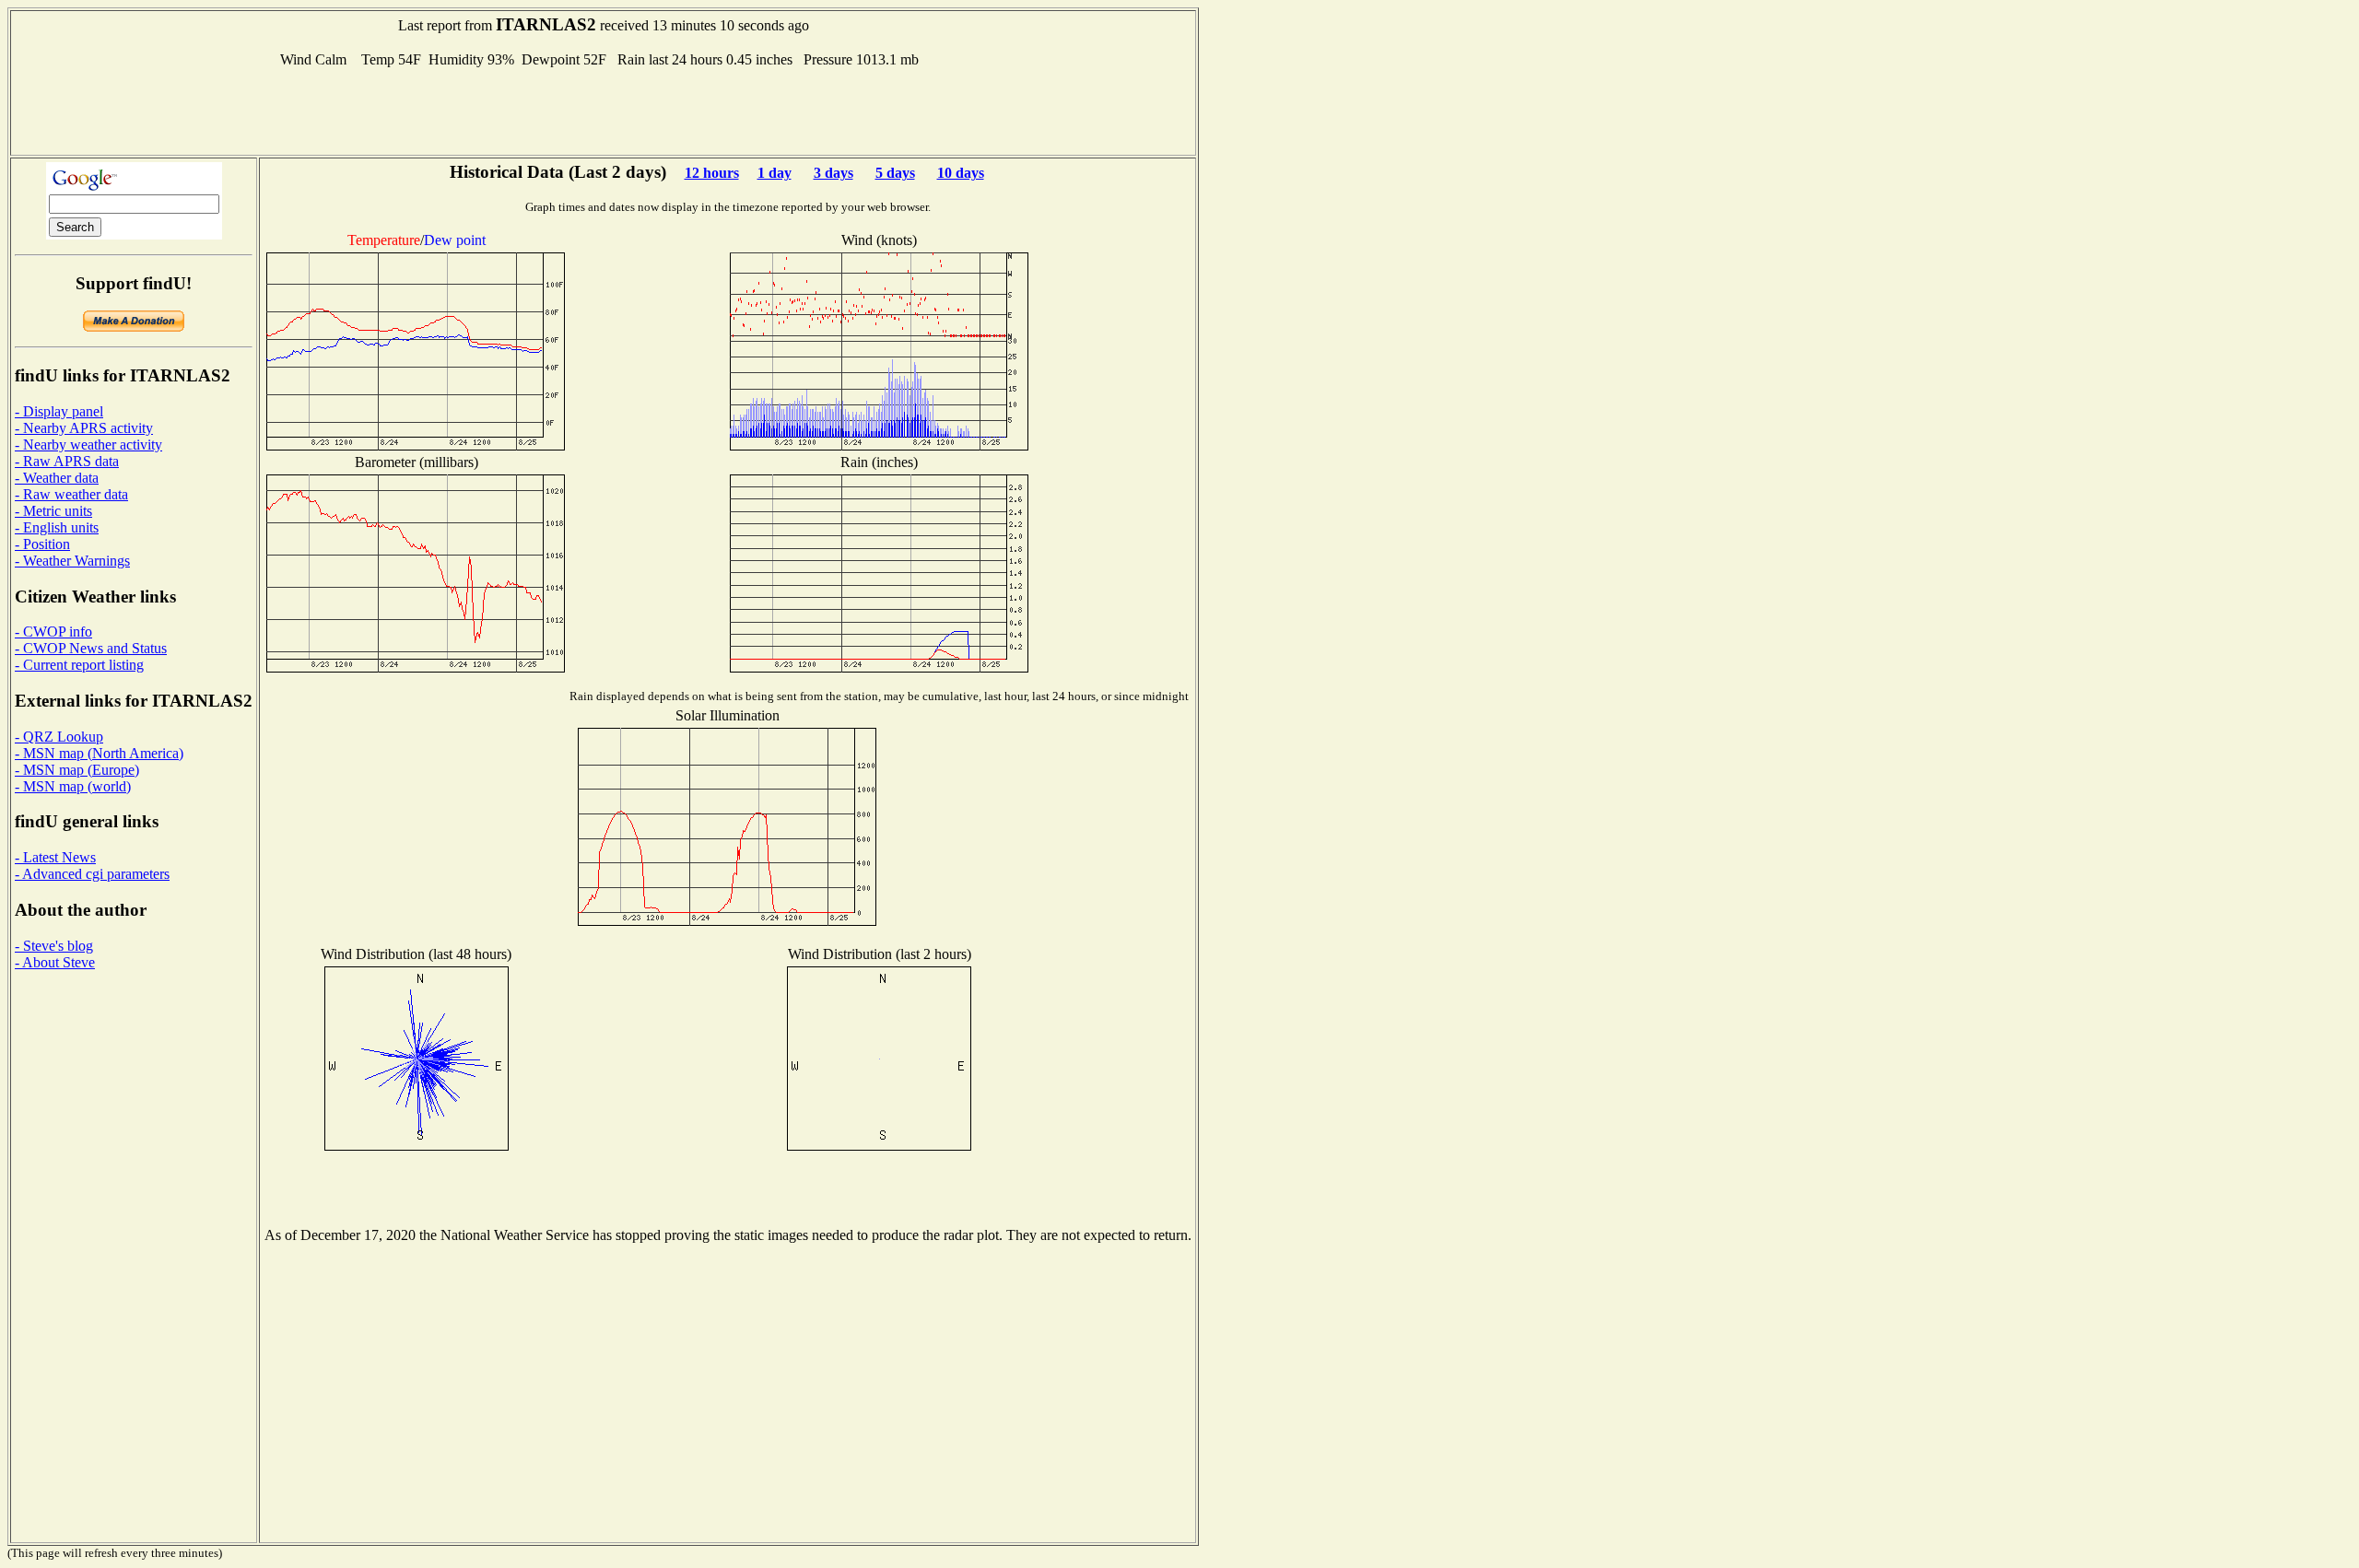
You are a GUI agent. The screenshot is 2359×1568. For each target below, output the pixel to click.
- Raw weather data (71, 494)
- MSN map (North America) (99, 753)
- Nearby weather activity (88, 445)
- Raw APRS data (67, 461)
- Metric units (53, 511)
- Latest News (55, 857)
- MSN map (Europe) (77, 770)
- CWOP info (53, 632)
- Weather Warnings (72, 561)
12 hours (712, 173)
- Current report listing (79, 665)
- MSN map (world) (73, 786)
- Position (42, 544)
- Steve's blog (54, 946)
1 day (775, 173)
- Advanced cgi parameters (92, 874)
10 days (961, 173)
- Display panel (59, 411)
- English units (57, 527)
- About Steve (55, 962)
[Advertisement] (604, 110)
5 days (895, 173)
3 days (833, 173)
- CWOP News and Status (91, 648)
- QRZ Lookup (59, 737)
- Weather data (57, 478)
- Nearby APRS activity (84, 428)
